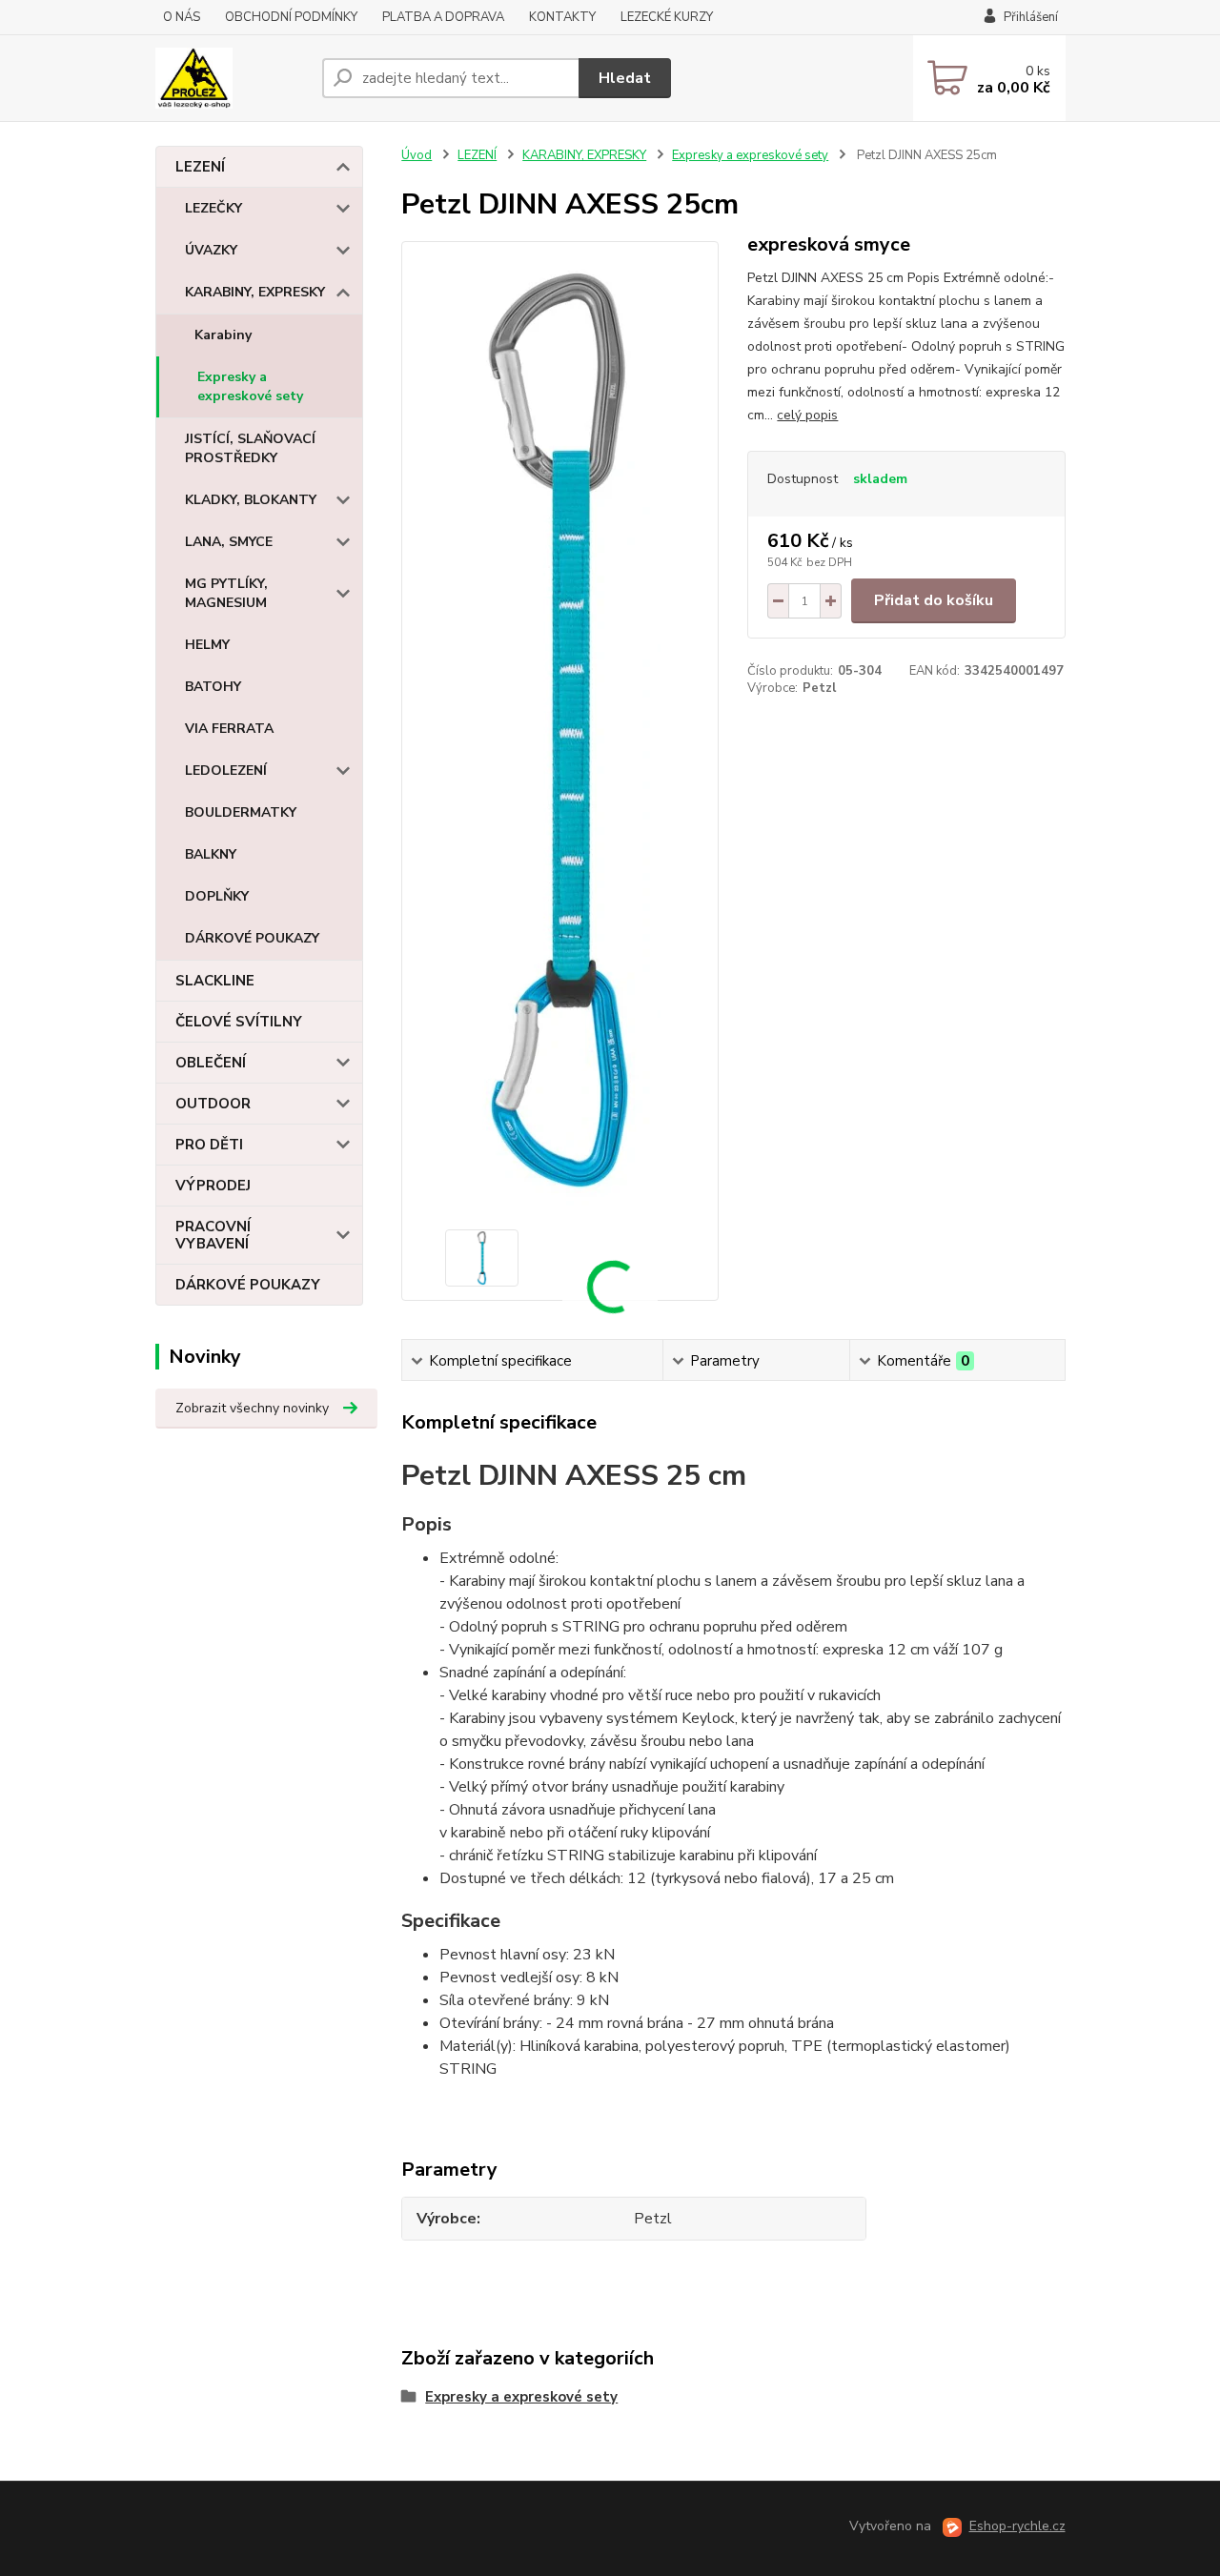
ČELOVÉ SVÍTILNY (239, 1022)
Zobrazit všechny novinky (252, 1408)
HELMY (207, 645)
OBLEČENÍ (211, 1063)
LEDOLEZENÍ (226, 771)
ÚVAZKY (211, 250)
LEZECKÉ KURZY (667, 17)
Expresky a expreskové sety (250, 386)
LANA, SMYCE (229, 542)
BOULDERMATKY (241, 812)
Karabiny (223, 335)
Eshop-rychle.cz (1017, 2526)
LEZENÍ (200, 167)
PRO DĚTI (209, 1145)
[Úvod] (231, 78)
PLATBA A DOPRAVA (443, 17)
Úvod (417, 155)
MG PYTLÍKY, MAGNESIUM (226, 593)
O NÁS (182, 17)
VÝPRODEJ (213, 1186)
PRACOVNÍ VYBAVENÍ (213, 1235)
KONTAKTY (562, 17)
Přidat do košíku (934, 600)
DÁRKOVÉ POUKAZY (252, 938)
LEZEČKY (213, 208)
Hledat (625, 78)
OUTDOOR (213, 1104)
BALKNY (211, 854)
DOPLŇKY (217, 896)
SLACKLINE (215, 981)
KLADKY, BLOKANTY (251, 500)
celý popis (807, 415)
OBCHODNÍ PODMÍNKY (291, 17)
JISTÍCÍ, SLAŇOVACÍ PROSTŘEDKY (250, 448)
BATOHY (213, 687)
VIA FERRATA (229, 729)
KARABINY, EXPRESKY (255, 292)
